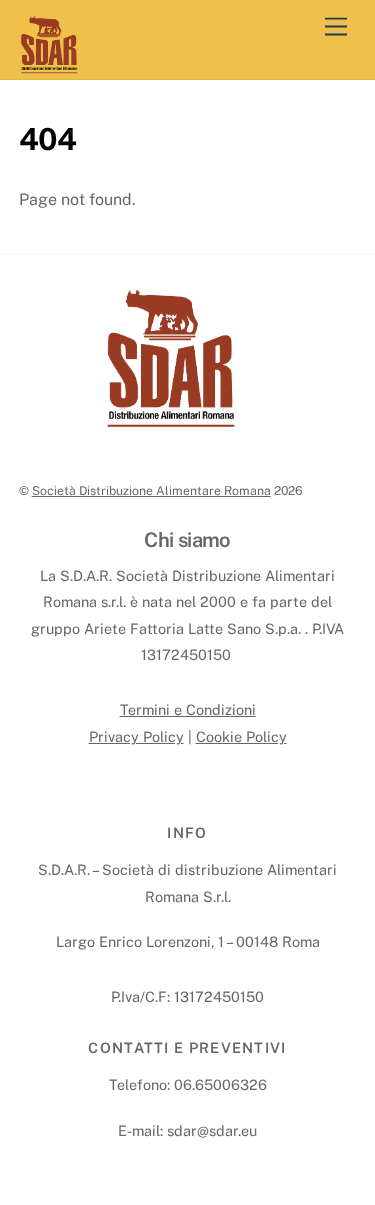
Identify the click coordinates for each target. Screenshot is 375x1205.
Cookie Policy (241, 736)
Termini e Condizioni (188, 709)
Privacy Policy (136, 736)
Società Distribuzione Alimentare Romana (151, 490)
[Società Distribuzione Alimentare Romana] (49, 66)
